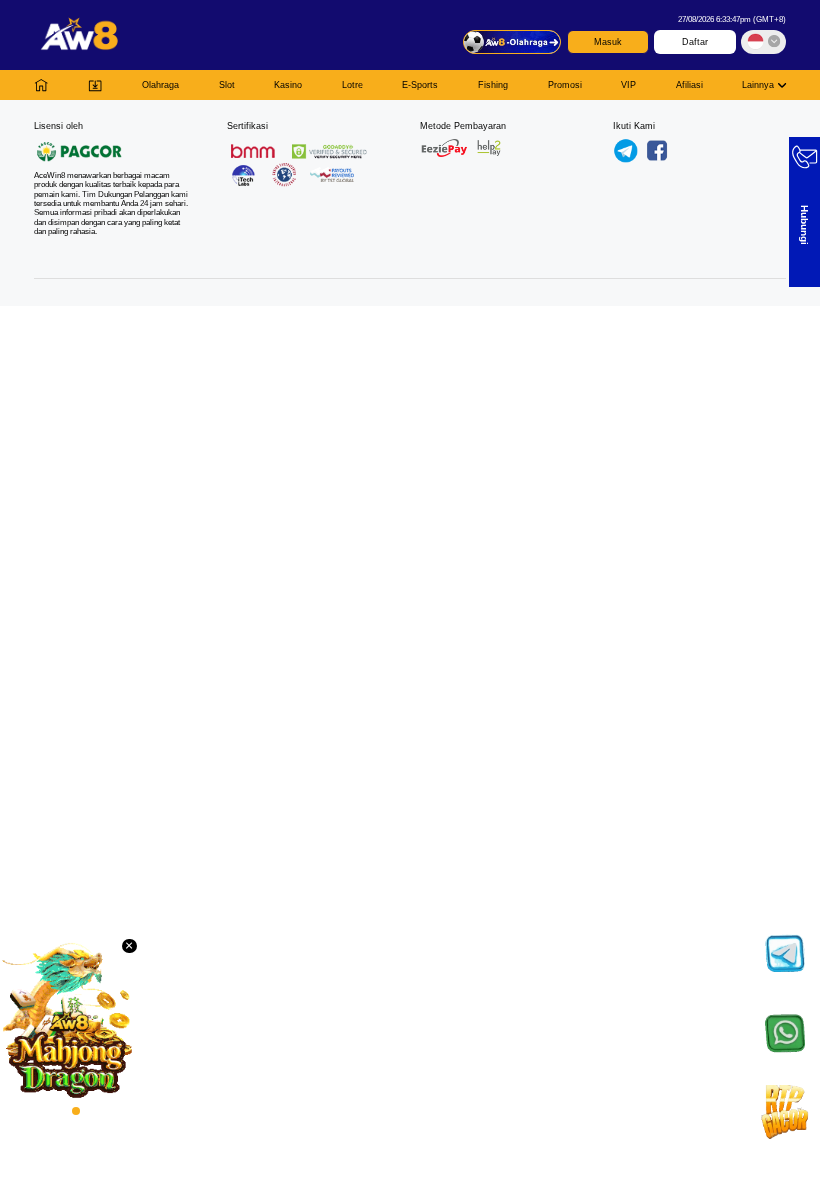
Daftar (695, 42)
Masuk (608, 42)
